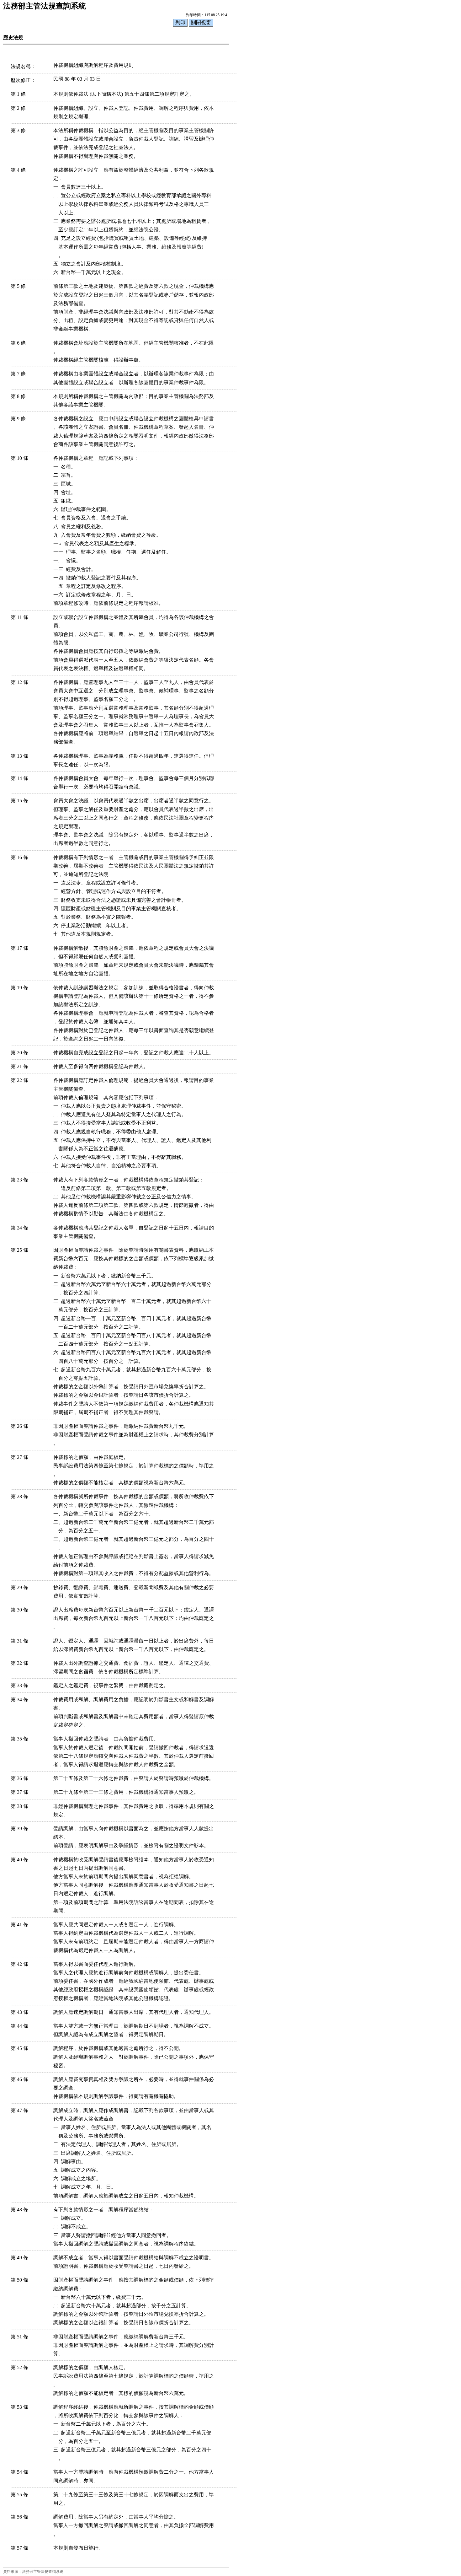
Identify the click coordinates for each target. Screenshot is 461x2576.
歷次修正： (23, 80)
